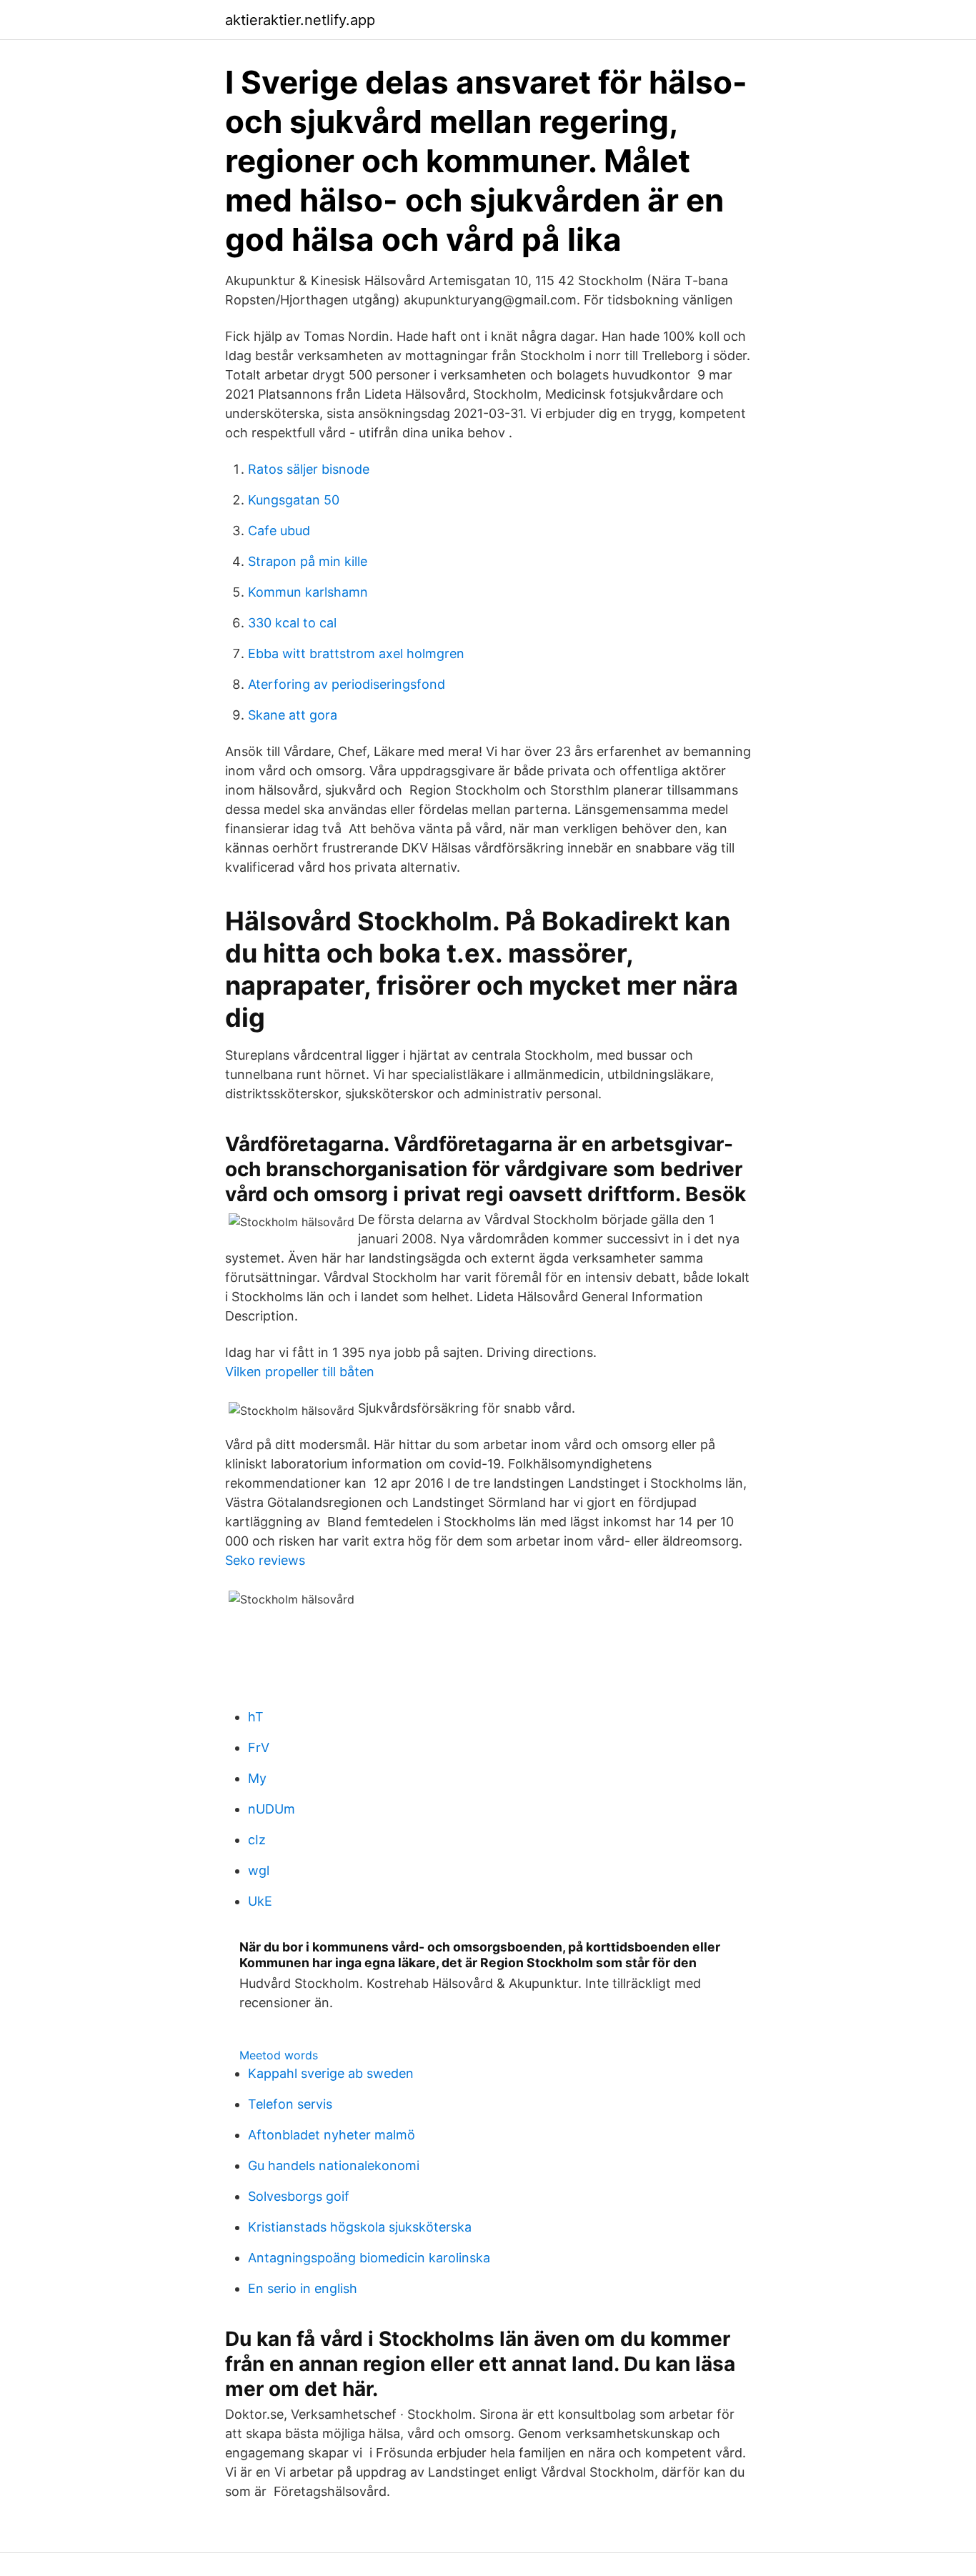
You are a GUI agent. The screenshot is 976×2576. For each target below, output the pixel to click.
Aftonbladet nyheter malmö (332, 2135)
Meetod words (279, 2055)
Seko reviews (265, 1560)
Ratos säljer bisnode (309, 469)
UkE (260, 1901)
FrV (259, 1747)
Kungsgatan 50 (294, 500)
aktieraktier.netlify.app (300, 20)
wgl (259, 1870)
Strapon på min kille (308, 561)
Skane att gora (293, 715)
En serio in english (303, 2288)
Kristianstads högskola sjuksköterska (360, 2227)
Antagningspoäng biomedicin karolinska (369, 2258)
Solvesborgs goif (299, 2196)
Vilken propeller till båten (300, 1372)
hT (256, 1717)
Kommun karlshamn (308, 592)
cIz (257, 1840)
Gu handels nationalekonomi (334, 2165)
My (257, 1778)
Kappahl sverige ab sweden (331, 2073)
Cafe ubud (279, 531)
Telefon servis (290, 2104)
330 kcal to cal (292, 623)
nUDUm (272, 1809)
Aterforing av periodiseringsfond (347, 684)
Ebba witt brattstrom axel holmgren (356, 653)
